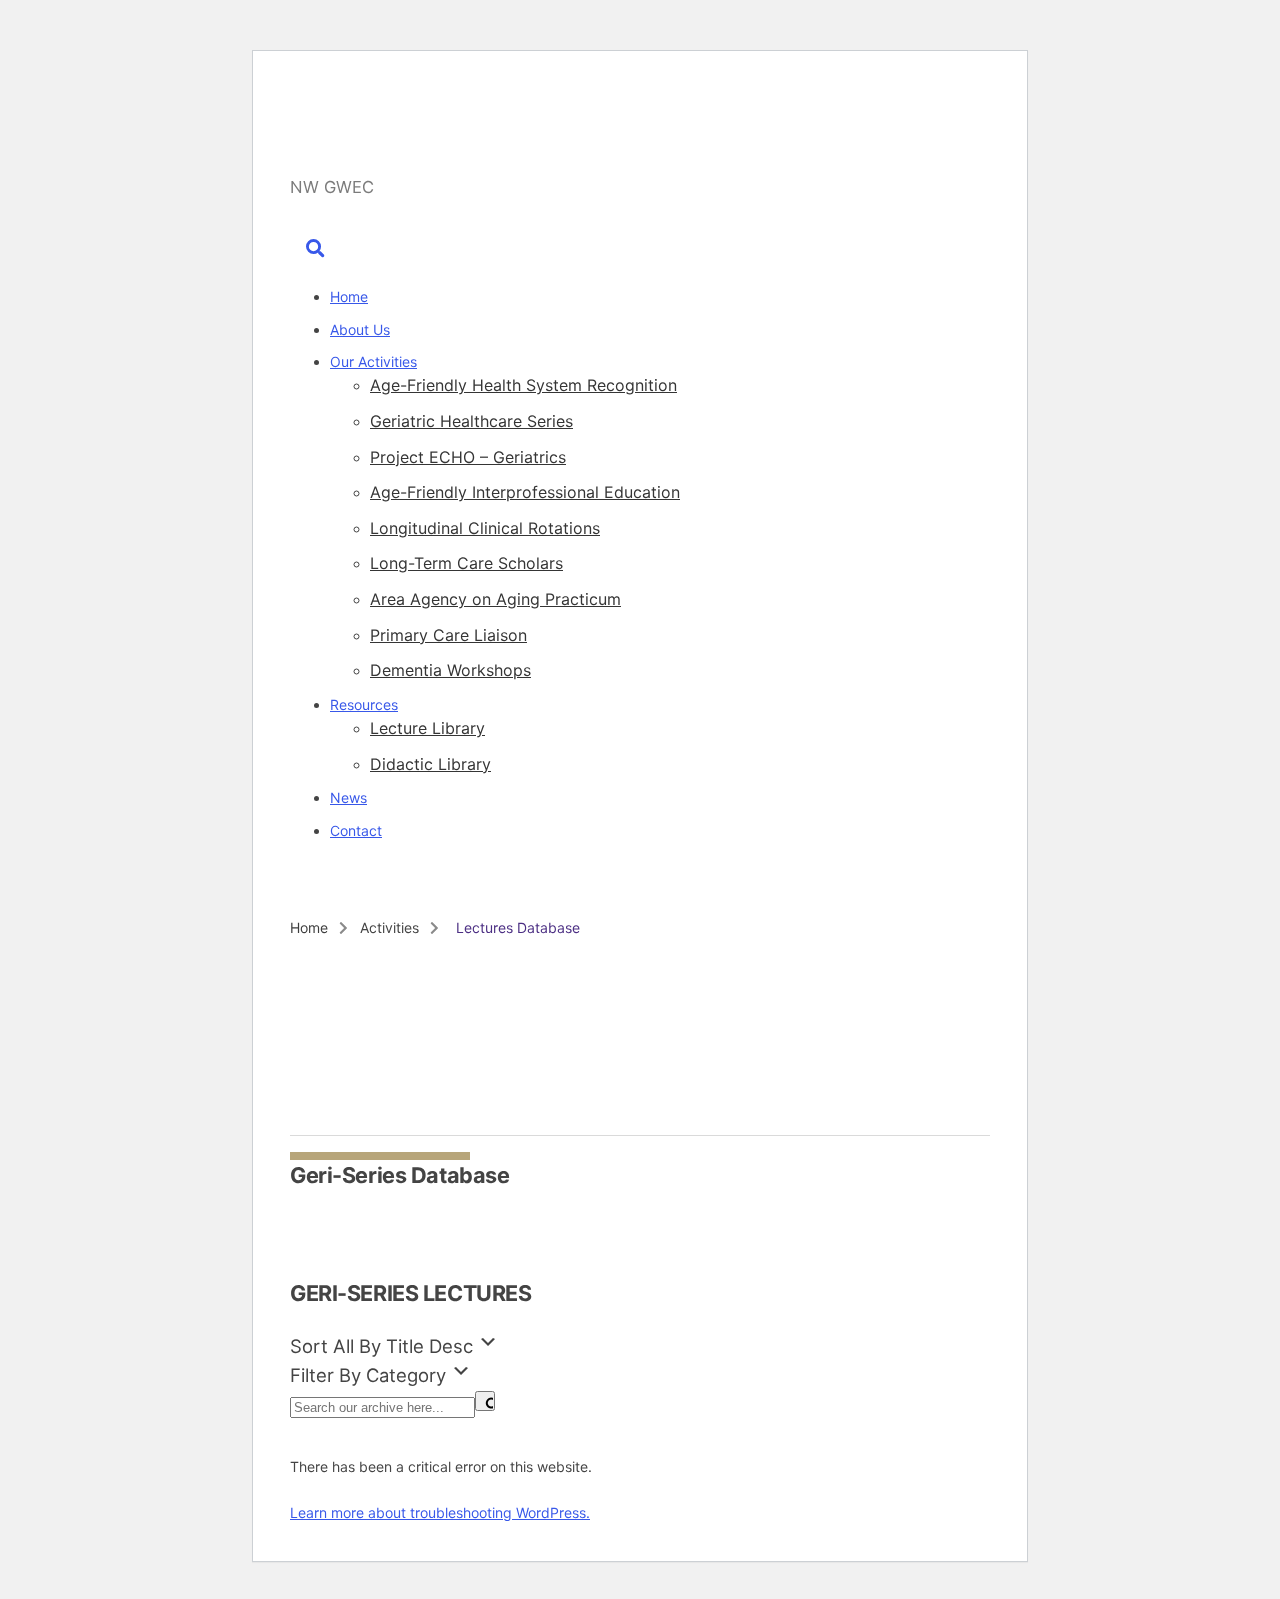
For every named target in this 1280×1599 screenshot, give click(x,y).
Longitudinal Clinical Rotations (485, 528)
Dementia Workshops (450, 670)
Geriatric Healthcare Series (471, 421)
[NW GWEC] (451, 143)
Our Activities (373, 361)
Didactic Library (430, 764)
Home (349, 296)
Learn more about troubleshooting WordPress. (440, 1512)
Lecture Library (427, 728)
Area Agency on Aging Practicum (495, 599)
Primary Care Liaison (448, 635)
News (348, 797)
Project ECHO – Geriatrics (468, 457)
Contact (356, 830)
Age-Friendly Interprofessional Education (525, 492)
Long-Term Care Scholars (466, 563)
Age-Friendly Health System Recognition (523, 385)
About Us (360, 329)
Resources (364, 704)
